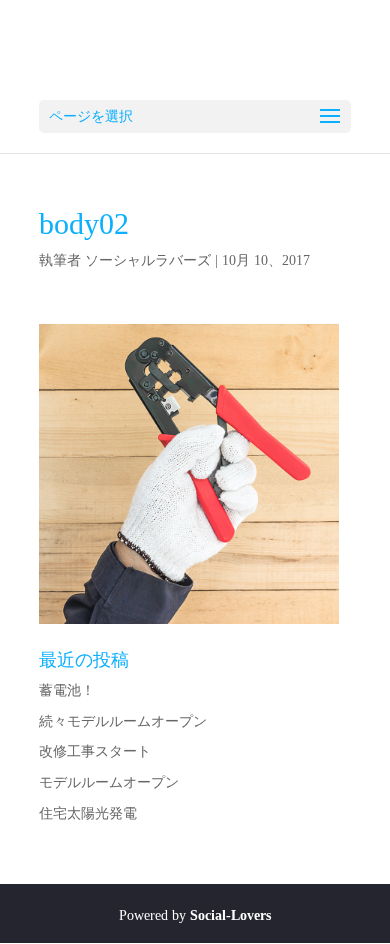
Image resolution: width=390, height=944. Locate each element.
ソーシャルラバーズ (148, 260)
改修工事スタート (95, 751)
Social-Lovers (230, 915)
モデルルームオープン (109, 782)
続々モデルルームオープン (123, 721)
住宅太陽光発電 (88, 813)
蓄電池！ (67, 690)
